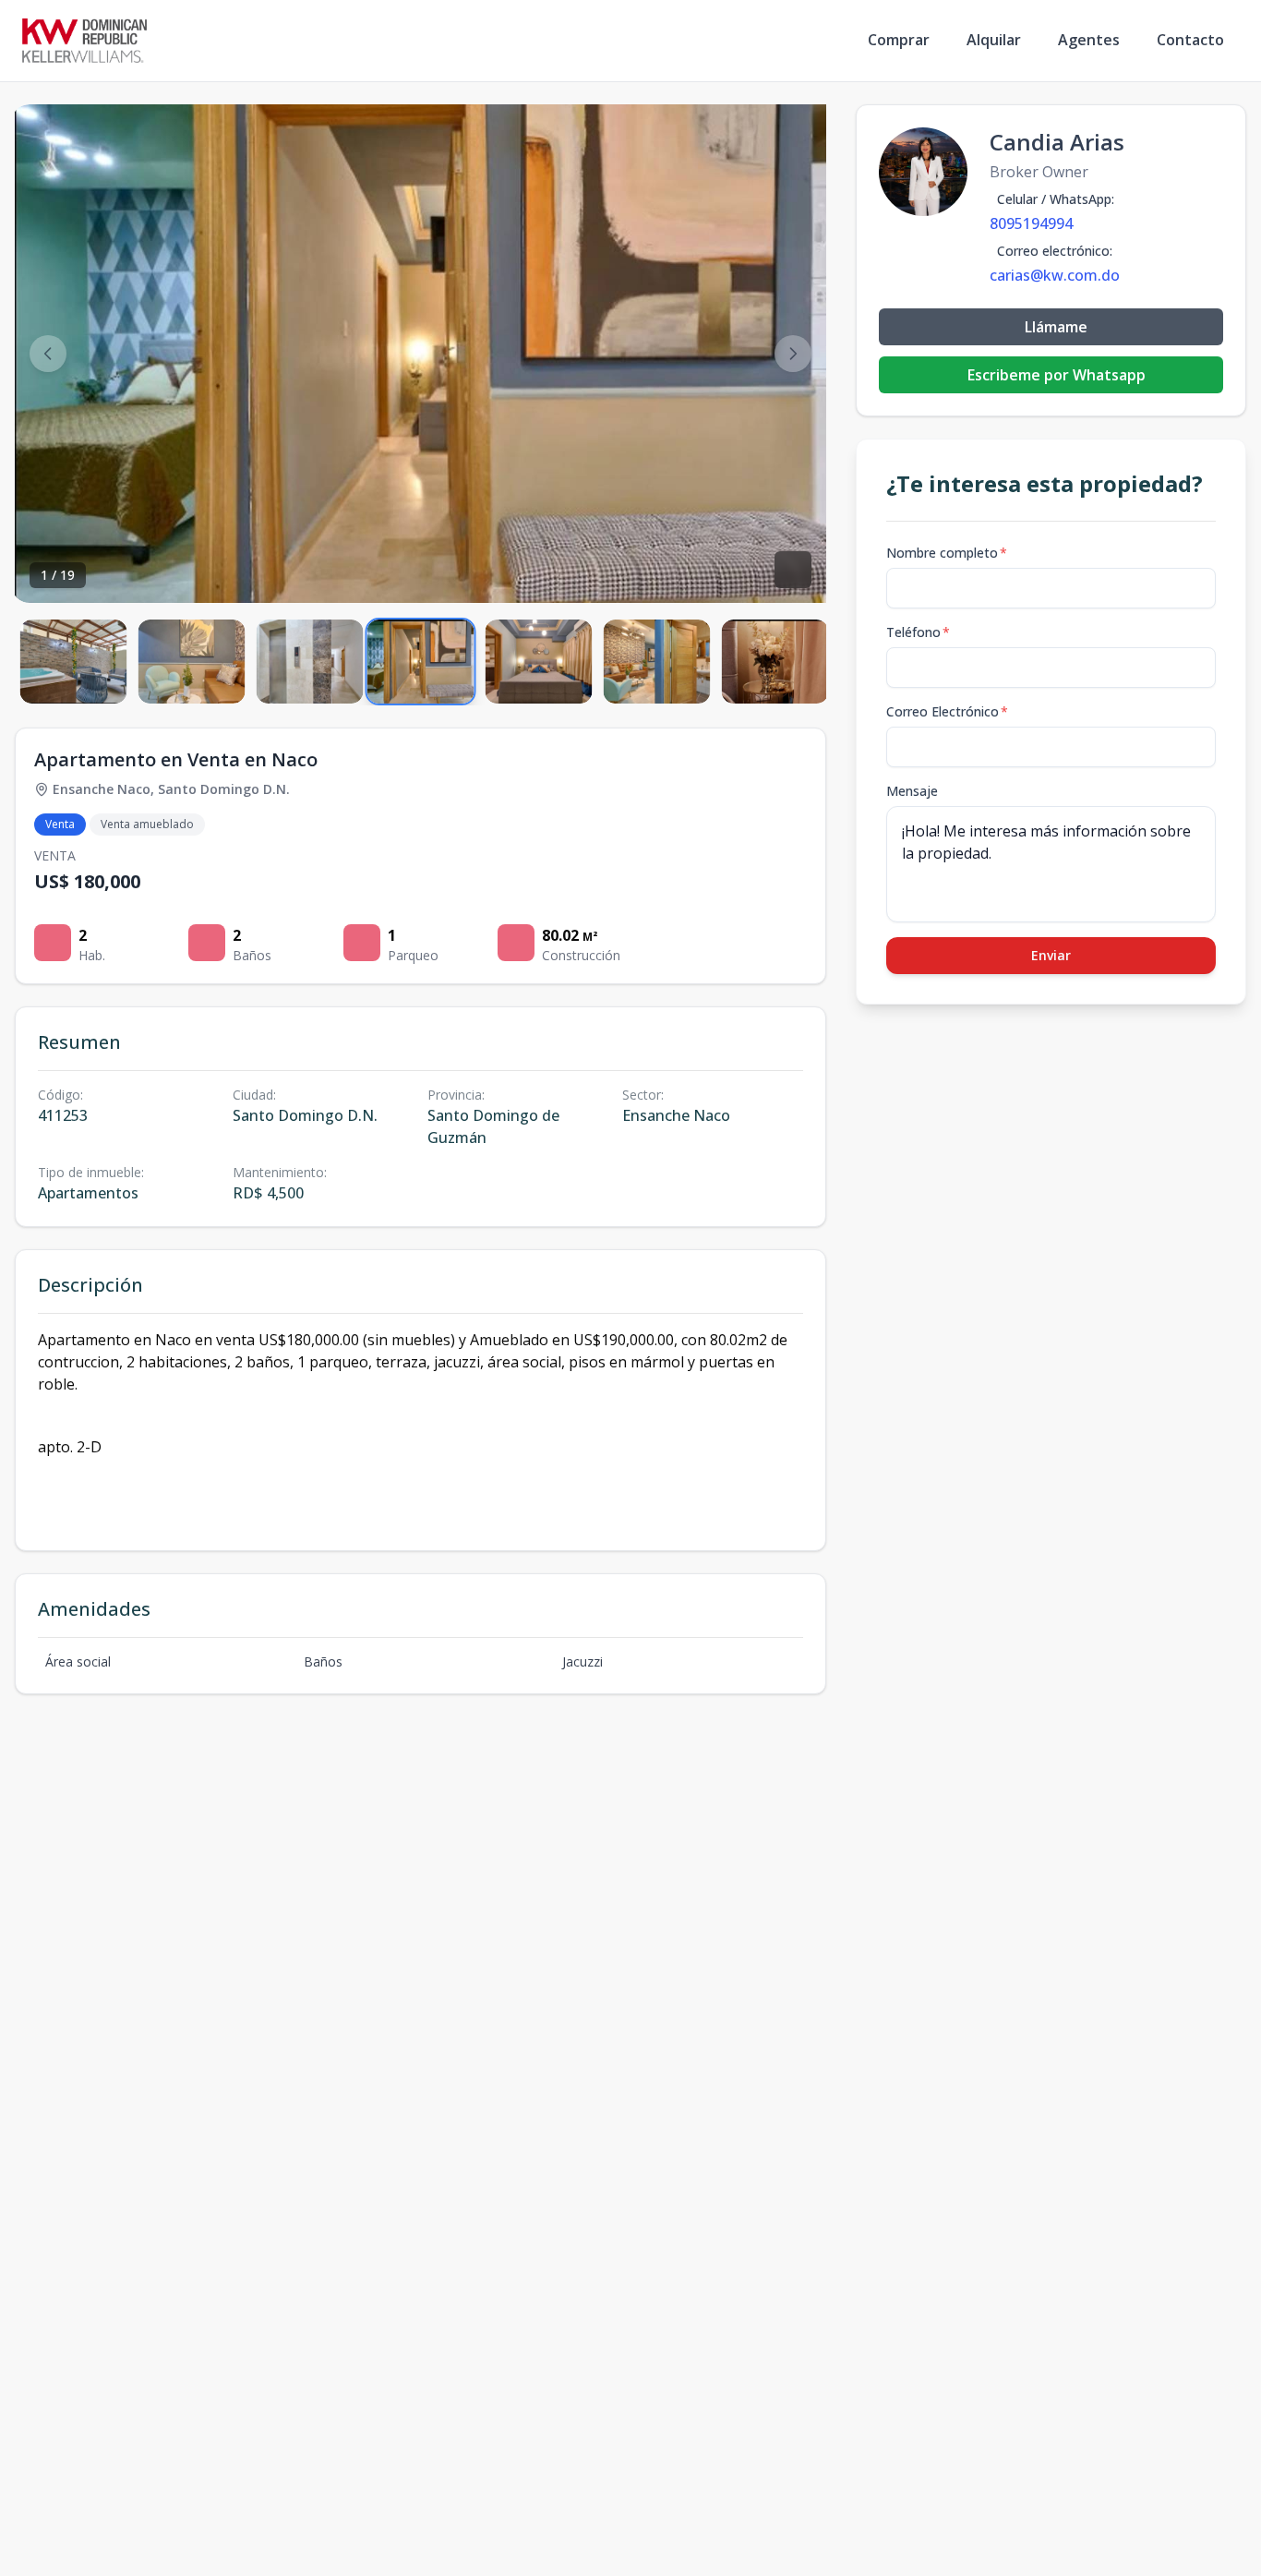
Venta (60, 824)
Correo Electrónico (947, 711)
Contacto (1190, 40)
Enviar (1051, 955)
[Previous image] (48, 354)
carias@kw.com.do (1055, 275)
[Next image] (793, 354)
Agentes (1089, 40)
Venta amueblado (147, 824)
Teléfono (918, 632)
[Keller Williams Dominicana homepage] (84, 41)
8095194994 (1031, 223)
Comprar (899, 40)
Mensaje (912, 791)
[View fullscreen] (793, 570)
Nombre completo (947, 553)
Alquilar (994, 40)
